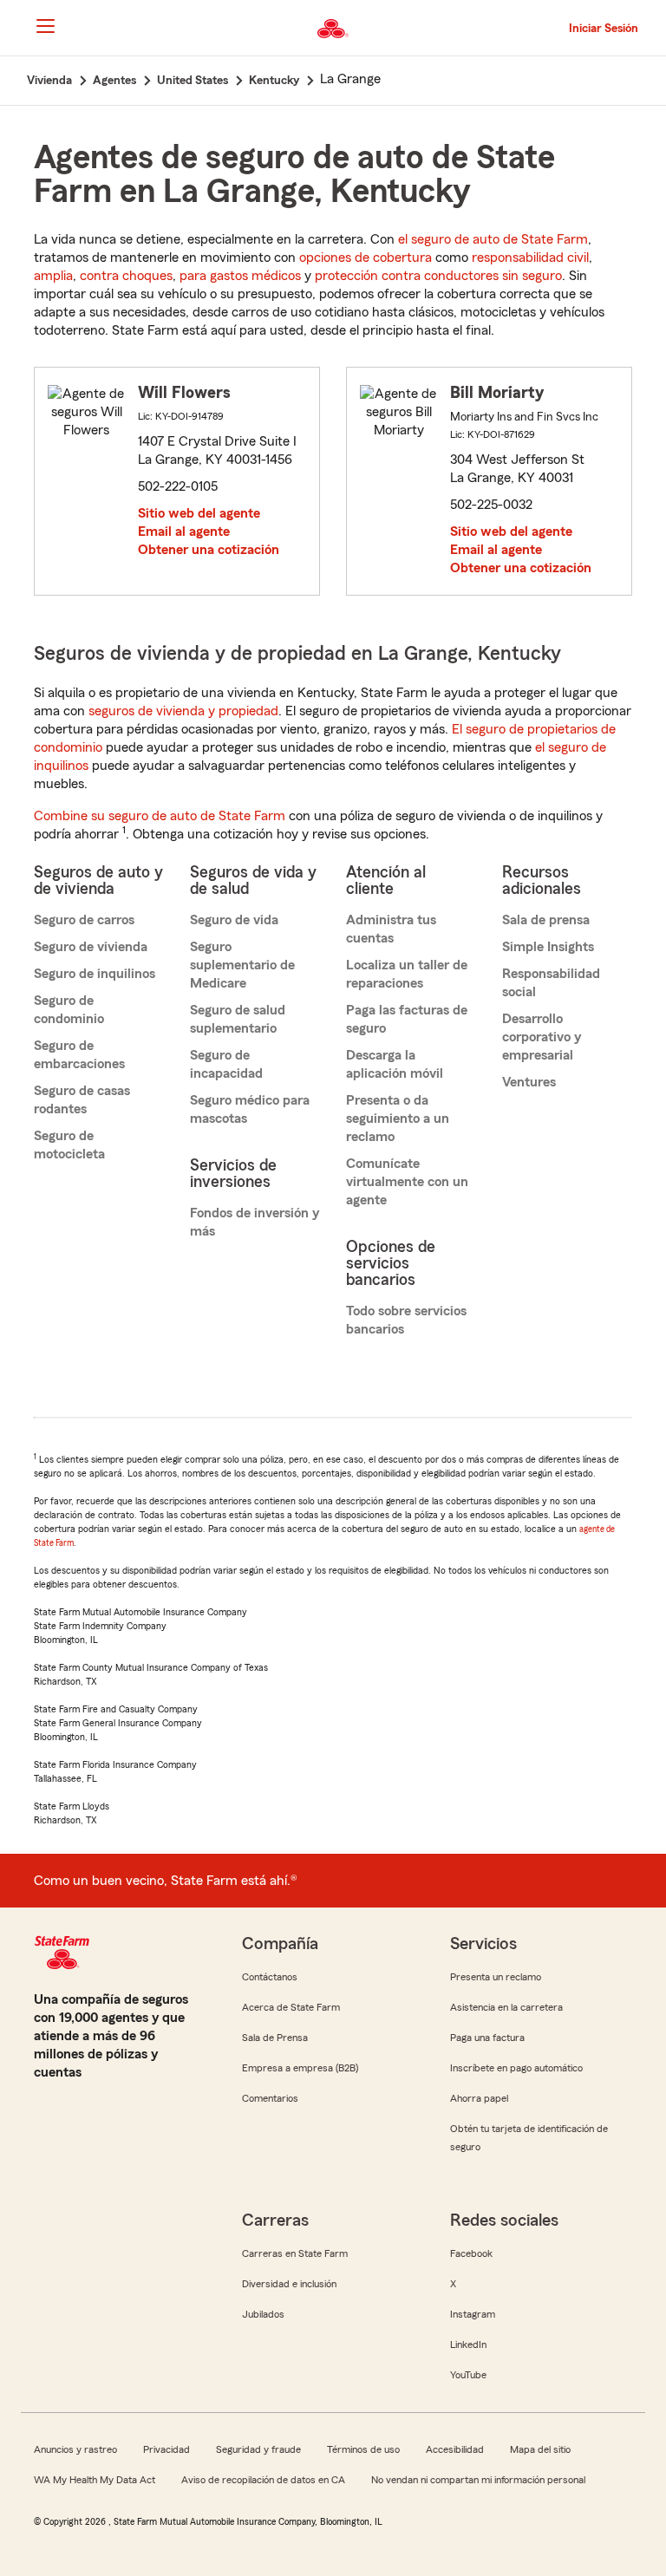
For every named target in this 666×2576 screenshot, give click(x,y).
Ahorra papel (479, 2098)
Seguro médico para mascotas (250, 1109)
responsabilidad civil (530, 258)
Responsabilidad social (551, 983)
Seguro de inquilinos (95, 974)
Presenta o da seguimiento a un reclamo (398, 1118)
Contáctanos (270, 1977)
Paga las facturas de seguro (407, 1019)
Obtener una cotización (209, 550)
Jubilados (263, 2314)
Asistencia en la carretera (506, 2007)
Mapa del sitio (540, 2449)
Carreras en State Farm (295, 2253)
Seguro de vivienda (91, 947)
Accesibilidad (455, 2449)
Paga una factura (487, 2038)
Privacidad (166, 2449)
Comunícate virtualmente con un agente (407, 1182)
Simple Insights (548, 947)
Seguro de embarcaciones (79, 1055)
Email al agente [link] (184, 532)
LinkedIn (468, 2344)
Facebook (471, 2253)
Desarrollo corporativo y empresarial (542, 1037)
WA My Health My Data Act (95, 2480)
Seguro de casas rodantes (82, 1100)
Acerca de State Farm (291, 2007)
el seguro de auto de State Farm (493, 239)
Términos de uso (363, 2449)
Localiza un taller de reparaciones (407, 974)
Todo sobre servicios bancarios (406, 1320)
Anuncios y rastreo (75, 2449)
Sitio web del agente (199, 513)
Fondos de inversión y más (255, 1222)
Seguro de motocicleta (69, 1145)
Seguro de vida (234, 920)
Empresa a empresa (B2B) (300, 2068)
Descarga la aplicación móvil (395, 1064)
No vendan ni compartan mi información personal (478, 2480)
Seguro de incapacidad (226, 1064)
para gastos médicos (240, 276)
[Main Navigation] (45, 26)
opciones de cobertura (366, 258)
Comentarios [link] (270, 2098)
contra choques (126, 276)
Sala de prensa (546, 920)
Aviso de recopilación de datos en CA (263, 2480)
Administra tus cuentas (391, 929)
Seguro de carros (84, 920)
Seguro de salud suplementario (238, 1019)
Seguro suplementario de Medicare (242, 965)
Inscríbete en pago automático (516, 2068)
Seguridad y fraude (258, 2449)
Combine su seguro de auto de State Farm (160, 816)
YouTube (468, 2375)
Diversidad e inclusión (289, 2284)
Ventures (529, 1082)
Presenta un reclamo (496, 1977)
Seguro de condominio (69, 1010)
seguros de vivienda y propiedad (183, 711)
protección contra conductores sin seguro (438, 276)
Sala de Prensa (275, 2038)
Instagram (473, 2314)
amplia (53, 276)
